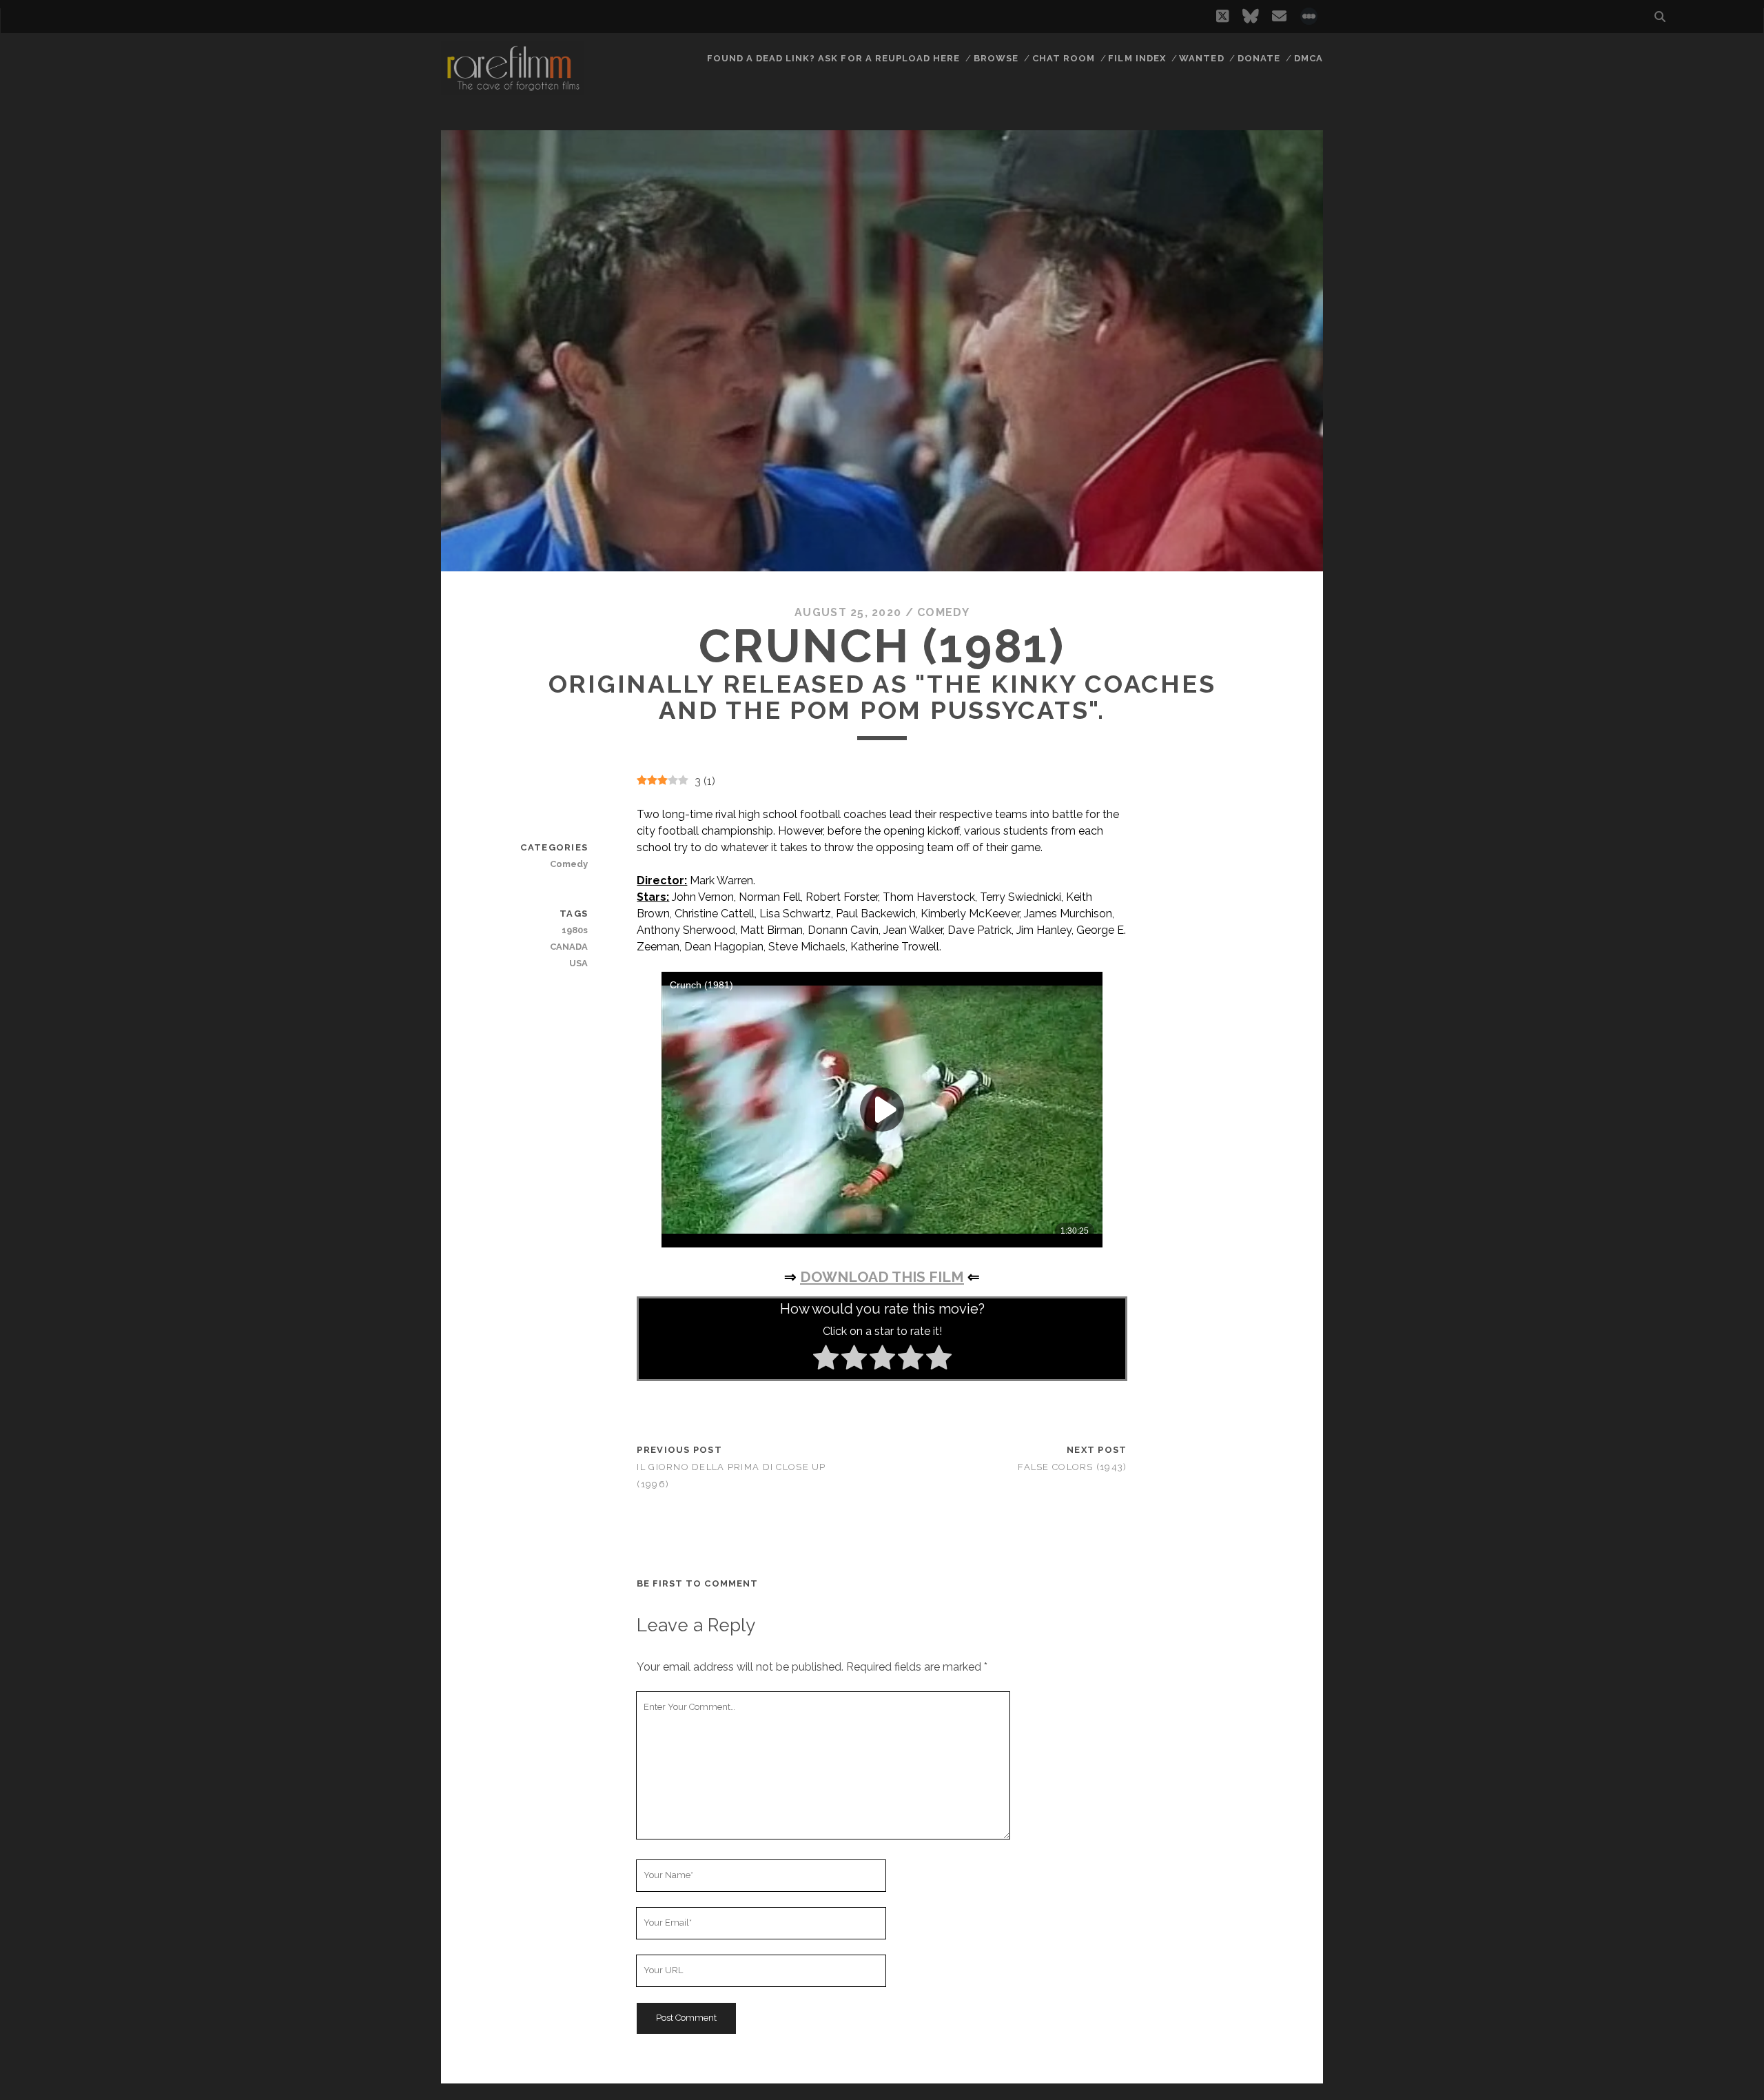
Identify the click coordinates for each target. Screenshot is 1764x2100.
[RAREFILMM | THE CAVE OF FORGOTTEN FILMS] (513, 89)
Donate (1259, 58)
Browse (996, 58)
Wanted (1201, 58)
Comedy (943, 612)
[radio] (826, 1360)
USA (578, 963)
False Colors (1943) (1072, 1467)
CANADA (569, 947)
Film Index (1137, 58)
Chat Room (1064, 58)
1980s (575, 930)
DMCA (1309, 58)
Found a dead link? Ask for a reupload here (834, 58)
